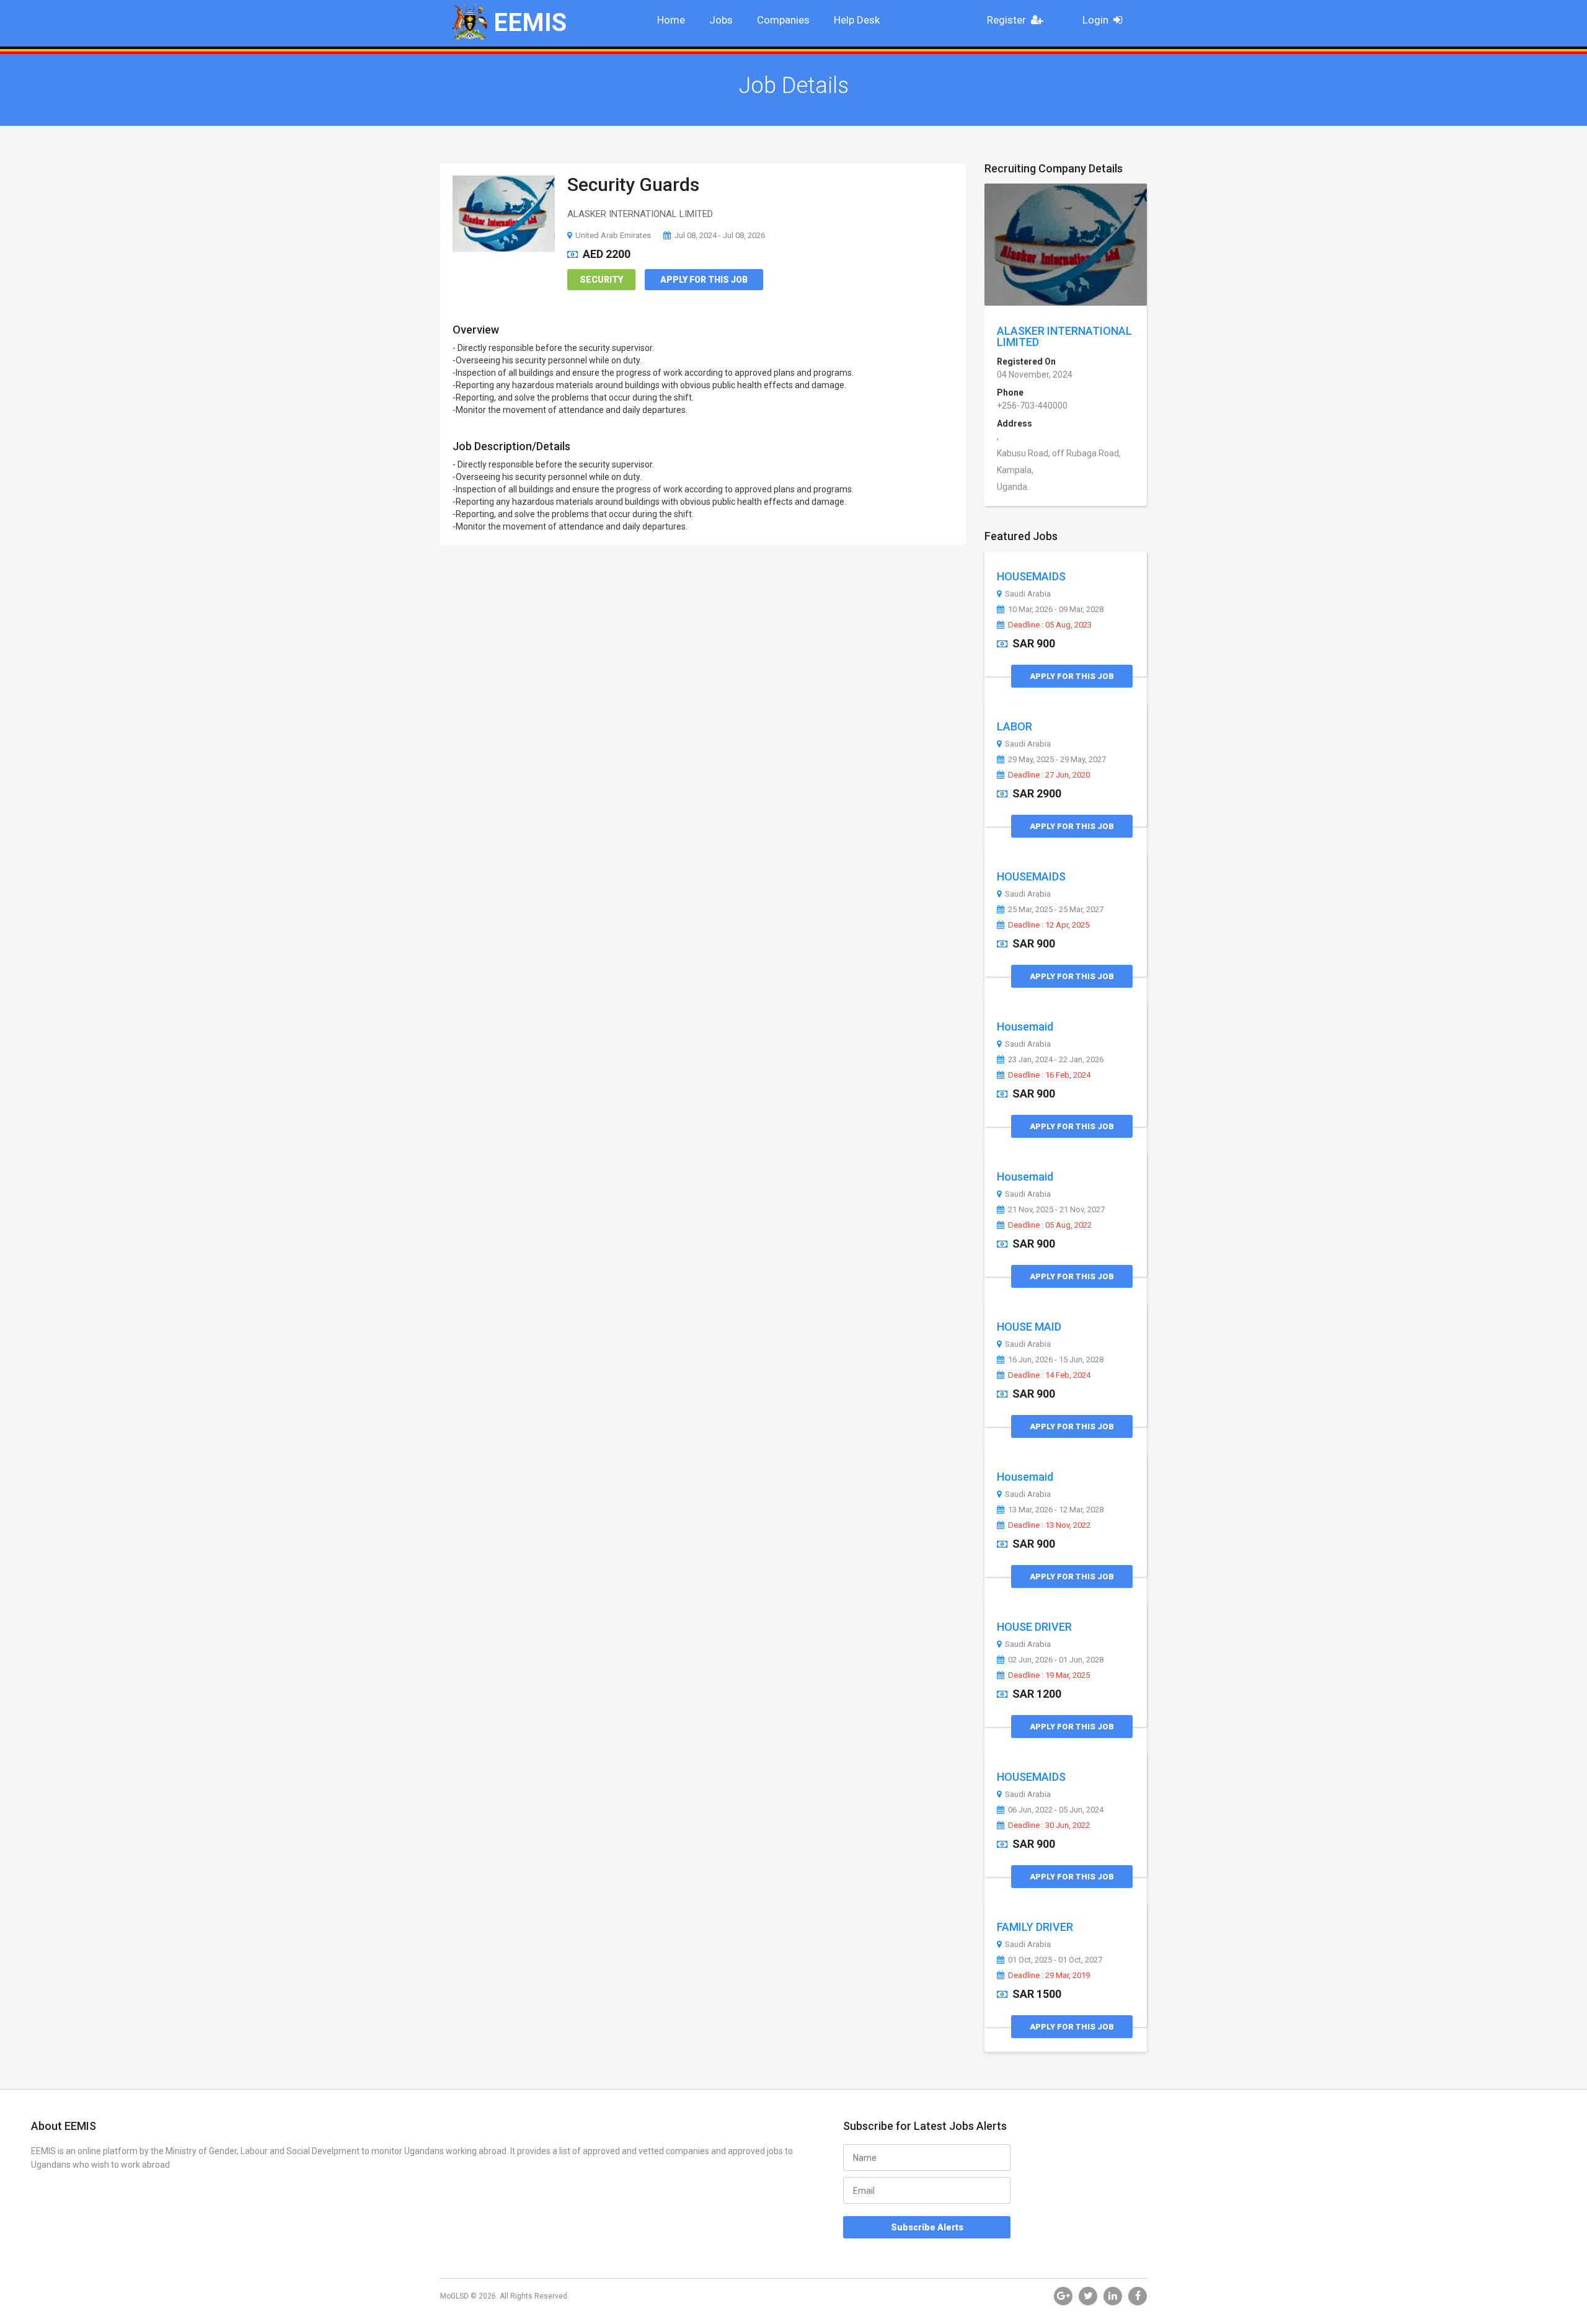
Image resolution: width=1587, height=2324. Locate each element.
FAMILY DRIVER (1035, 1927)
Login (1095, 20)
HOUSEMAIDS (1031, 576)
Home (671, 20)
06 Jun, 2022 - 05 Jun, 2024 (1056, 1810)
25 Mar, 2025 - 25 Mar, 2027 (1056, 910)
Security (601, 280)
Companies (783, 20)
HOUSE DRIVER (1034, 1627)
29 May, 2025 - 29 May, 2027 (1057, 760)
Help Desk (857, 20)
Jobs (721, 20)
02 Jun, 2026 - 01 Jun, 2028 (1056, 1660)
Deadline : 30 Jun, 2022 (1049, 1825)
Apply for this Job (704, 280)
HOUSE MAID (1029, 1327)
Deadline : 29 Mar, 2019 (1049, 1976)
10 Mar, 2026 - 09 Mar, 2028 (1056, 610)
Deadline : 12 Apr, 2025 (1049, 925)
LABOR (1015, 726)
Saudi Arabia (1028, 594)
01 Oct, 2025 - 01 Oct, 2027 (1055, 1960)
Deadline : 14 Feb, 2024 (1049, 1375)
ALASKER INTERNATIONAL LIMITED (1064, 336)
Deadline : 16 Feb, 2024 (1049, 1075)
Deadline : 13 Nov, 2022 (1049, 1525)
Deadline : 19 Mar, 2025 (1049, 1675)
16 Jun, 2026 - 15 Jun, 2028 (1056, 1360)
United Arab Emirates (613, 235)
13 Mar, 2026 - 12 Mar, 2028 (1056, 1510)
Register (1006, 20)
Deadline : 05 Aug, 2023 (1050, 625)
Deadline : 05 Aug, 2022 (1050, 1225)
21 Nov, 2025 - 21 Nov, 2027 (1056, 1210)
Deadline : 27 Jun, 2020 (1049, 775)
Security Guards (633, 184)
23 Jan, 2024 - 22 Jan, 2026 (1056, 1060)
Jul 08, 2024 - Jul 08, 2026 (720, 235)
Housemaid (1025, 1027)
